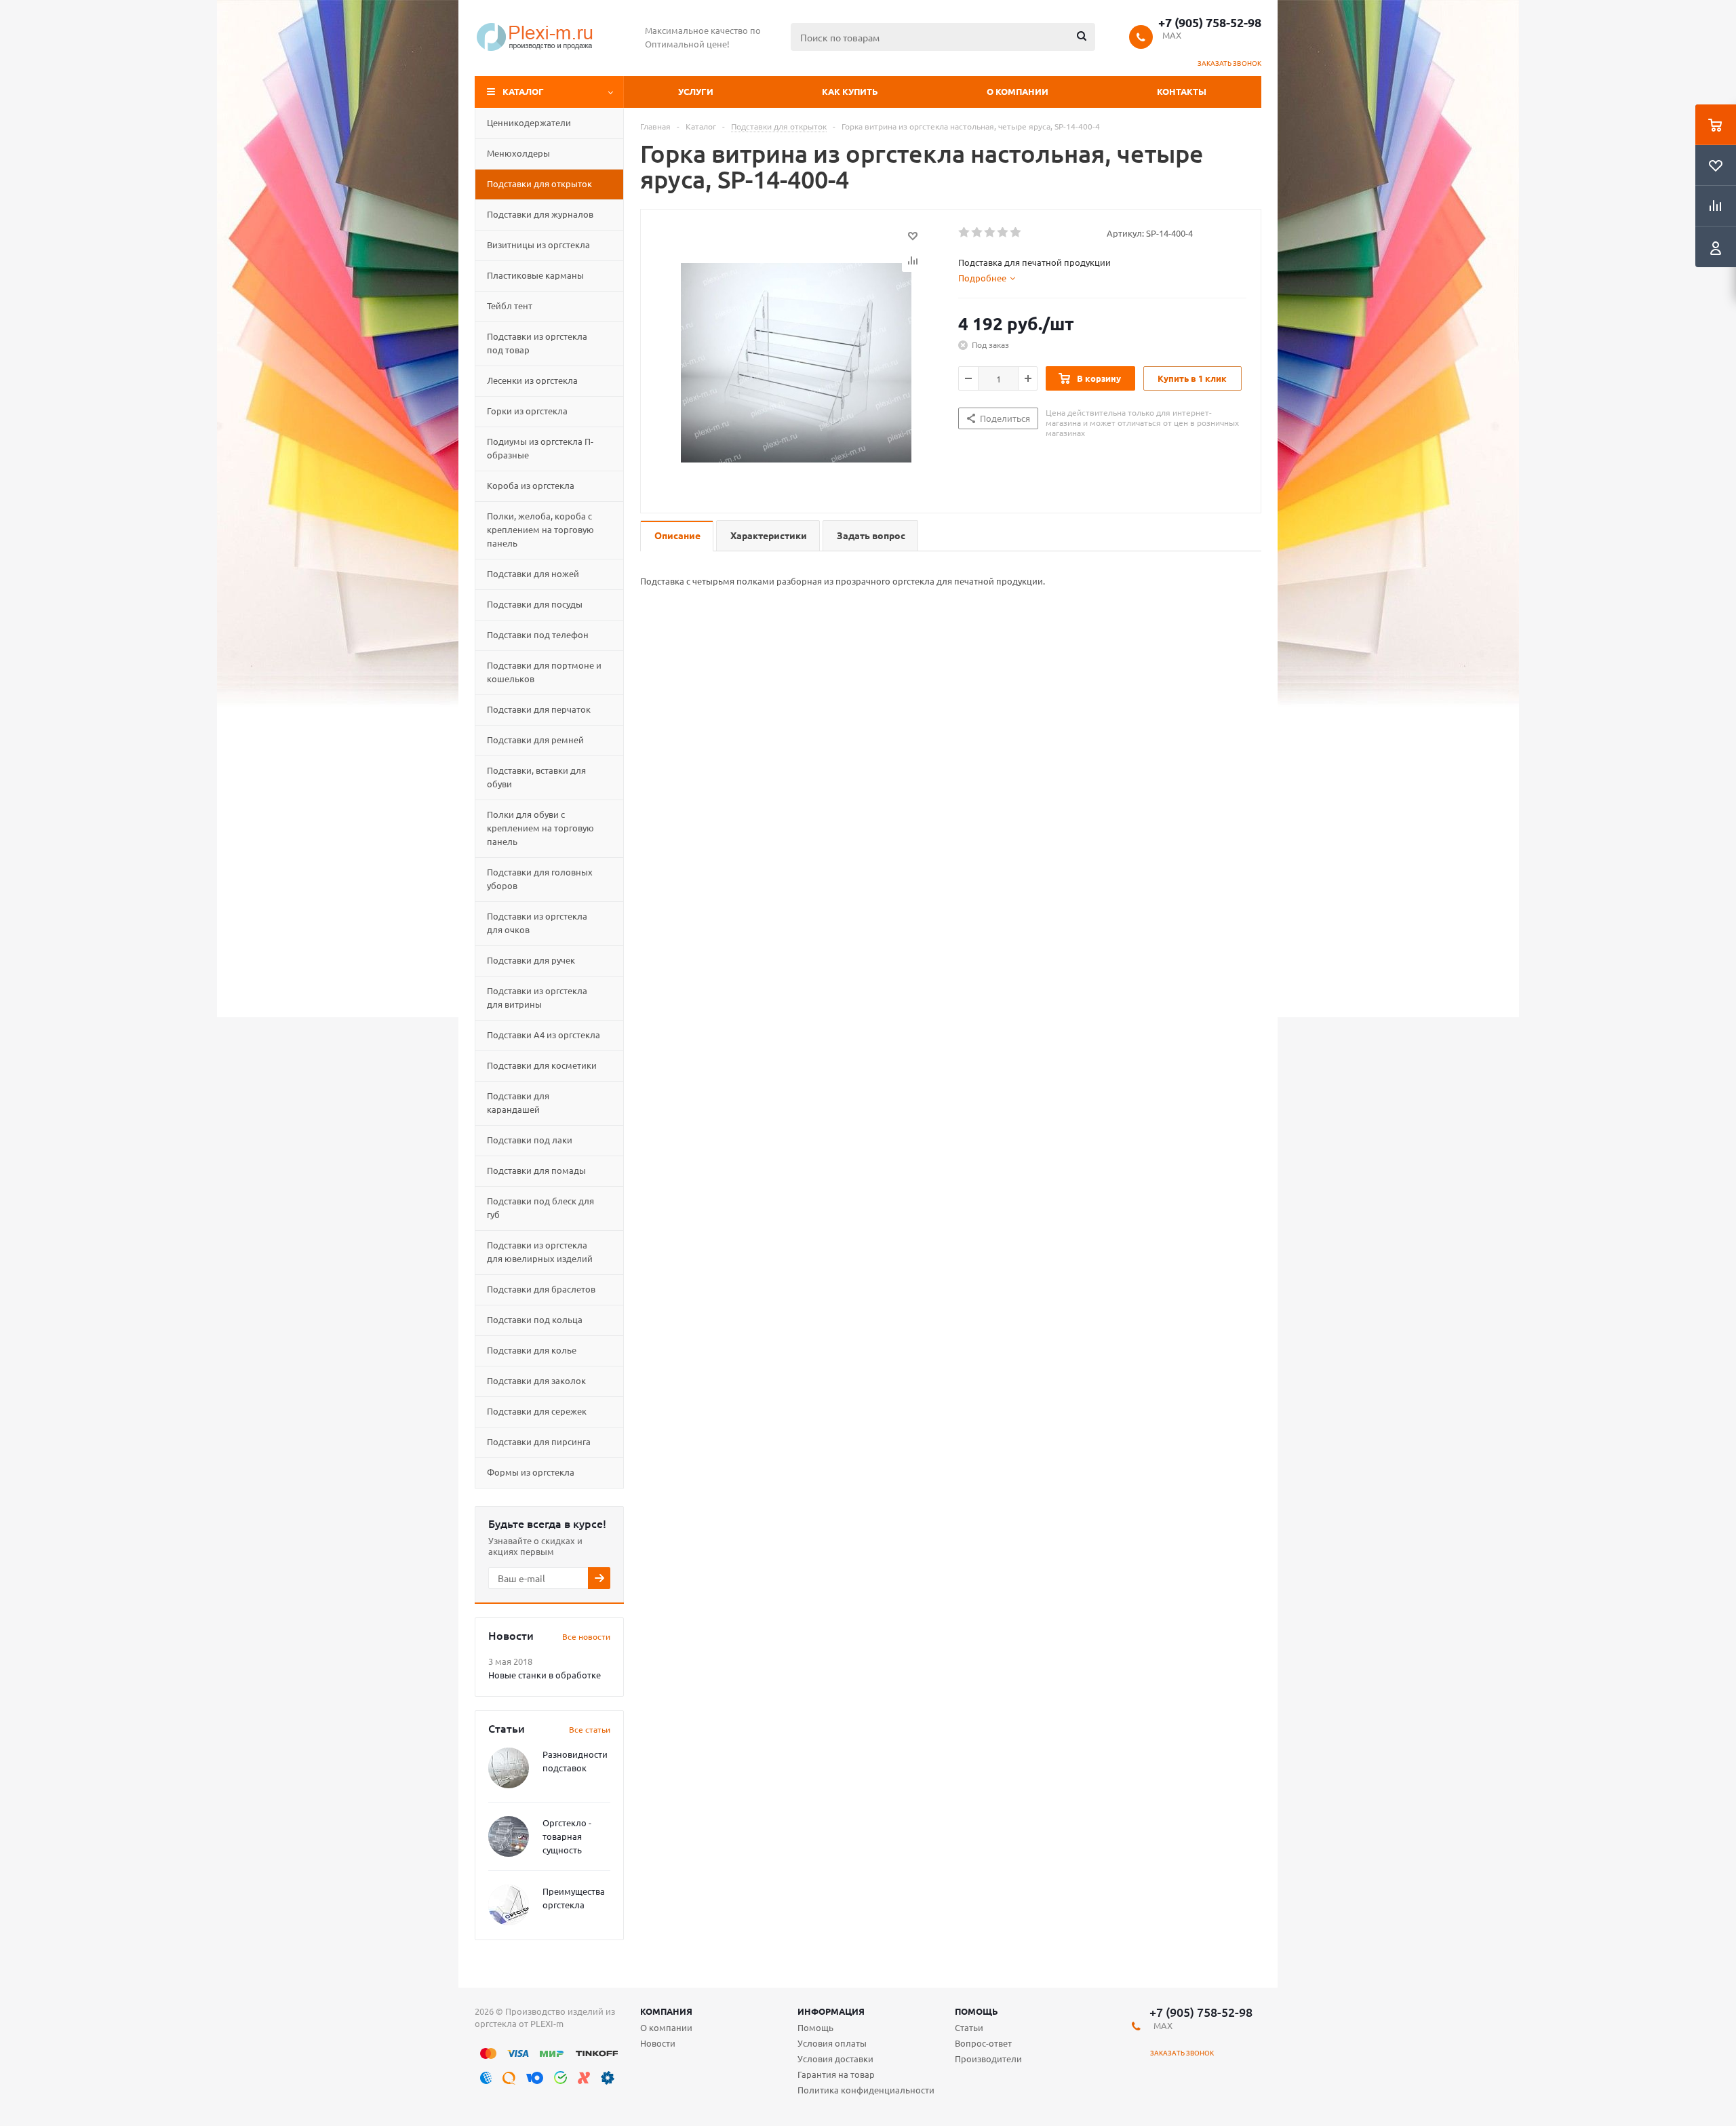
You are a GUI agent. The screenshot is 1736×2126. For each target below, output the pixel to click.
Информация (831, 2011)
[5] (1016, 233)
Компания (666, 2011)
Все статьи (590, 1729)
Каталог (523, 91)
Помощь (976, 2011)
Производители (988, 2059)
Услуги (696, 91)
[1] (965, 233)
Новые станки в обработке (545, 1675)
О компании (1018, 91)
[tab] (987, 278)
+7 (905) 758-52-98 (1210, 22)
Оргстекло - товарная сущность (567, 1836)
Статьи (969, 2027)
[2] (978, 233)
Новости (658, 2043)
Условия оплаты (832, 2043)
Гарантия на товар (836, 2074)
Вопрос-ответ (983, 2043)
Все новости (586, 1636)
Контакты (1182, 91)
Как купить (850, 91)
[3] (990, 233)
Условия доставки (835, 2059)
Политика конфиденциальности (866, 2090)
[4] (1003, 233)
